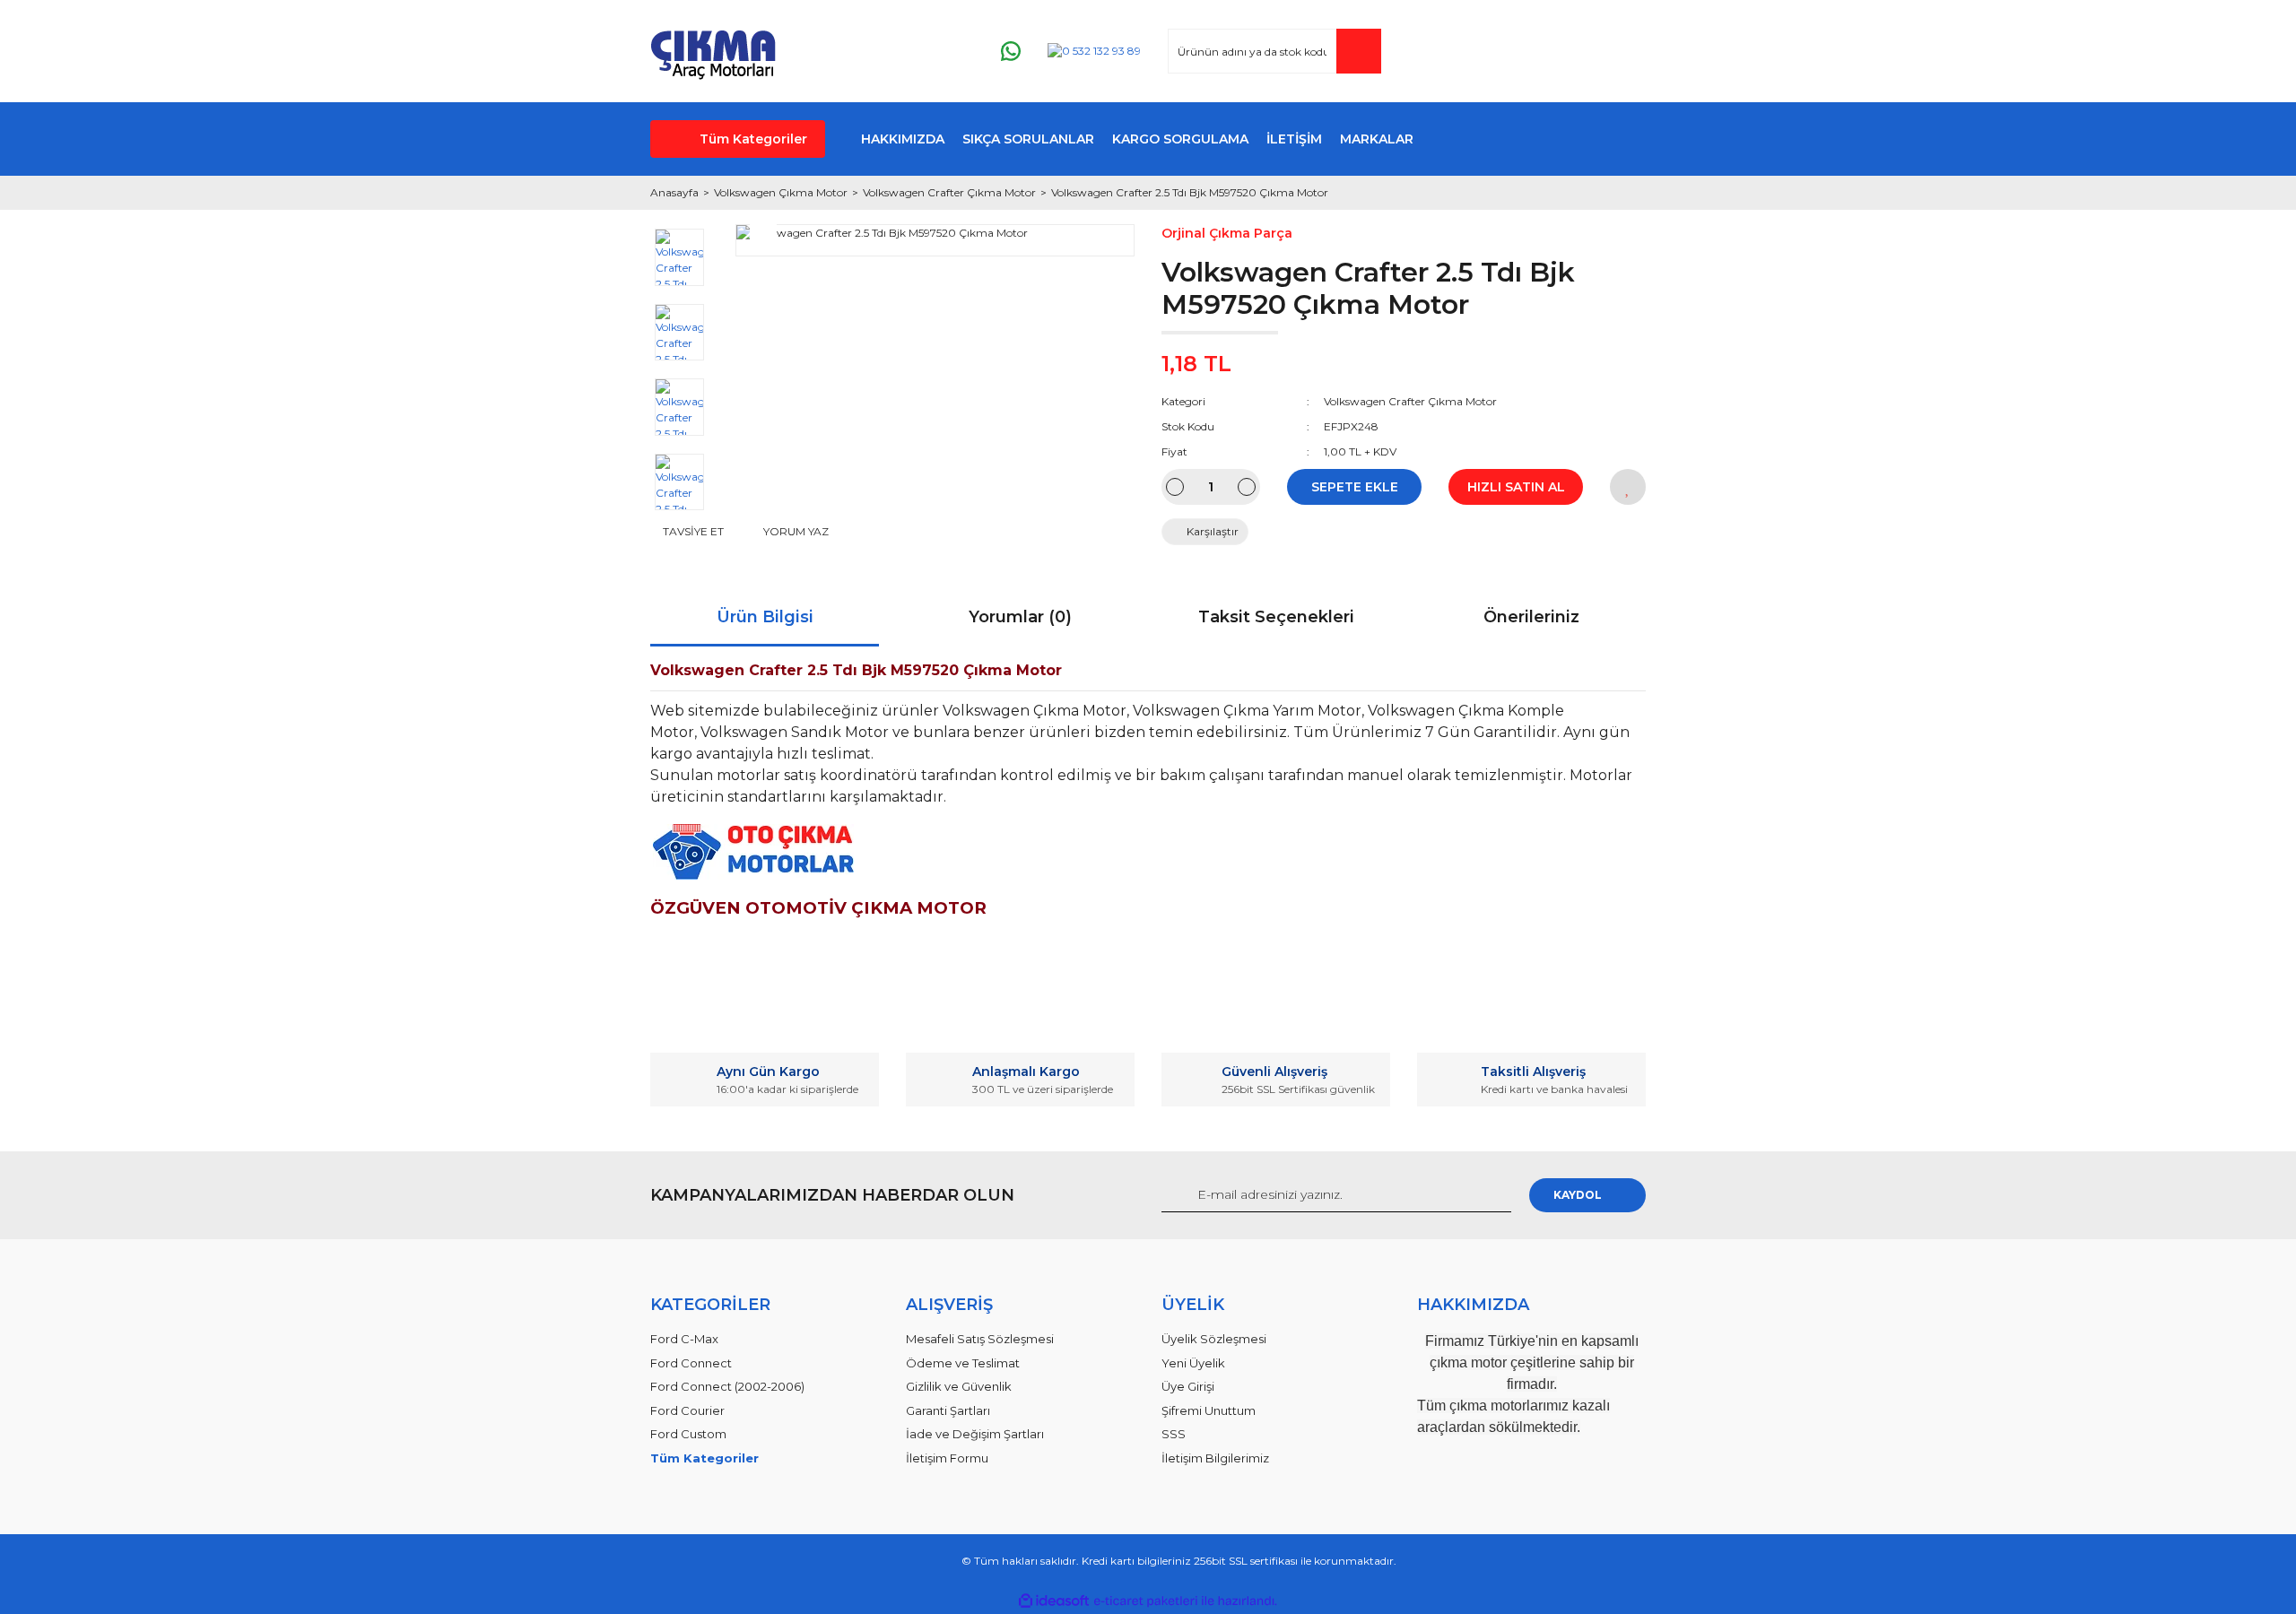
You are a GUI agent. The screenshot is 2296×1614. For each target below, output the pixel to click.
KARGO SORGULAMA (1180, 139)
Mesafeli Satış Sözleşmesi (980, 1339)
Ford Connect (691, 1363)
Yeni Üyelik (1193, 1363)
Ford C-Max (684, 1339)
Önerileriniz (1531, 617)
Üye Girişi (1188, 1386)
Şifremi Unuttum (1209, 1410)
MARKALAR (1377, 139)
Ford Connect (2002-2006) (727, 1386)
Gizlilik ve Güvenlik (959, 1386)
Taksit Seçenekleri (1276, 617)
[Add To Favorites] (1628, 487)
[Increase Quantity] (1247, 487)
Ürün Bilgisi (765, 617)
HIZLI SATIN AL (1516, 487)
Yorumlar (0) (1020, 617)
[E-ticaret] (1146, 1601)
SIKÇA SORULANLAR (1028, 139)
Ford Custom (688, 1434)
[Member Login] (1524, 52)
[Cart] (1624, 52)
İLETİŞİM (1294, 139)
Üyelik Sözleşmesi (1214, 1339)
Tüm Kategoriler (753, 139)
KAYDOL (1578, 1195)
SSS (1174, 1434)
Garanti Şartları (948, 1410)
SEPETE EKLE (1355, 487)
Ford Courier (687, 1410)
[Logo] (713, 51)
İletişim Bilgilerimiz (1215, 1458)
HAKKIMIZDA (903, 139)
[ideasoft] (1054, 1601)
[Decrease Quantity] (1175, 487)
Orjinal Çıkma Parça (1227, 233)
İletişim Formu (947, 1458)
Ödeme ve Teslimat (963, 1363)
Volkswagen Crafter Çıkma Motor (1410, 401)
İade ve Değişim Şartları (975, 1434)
